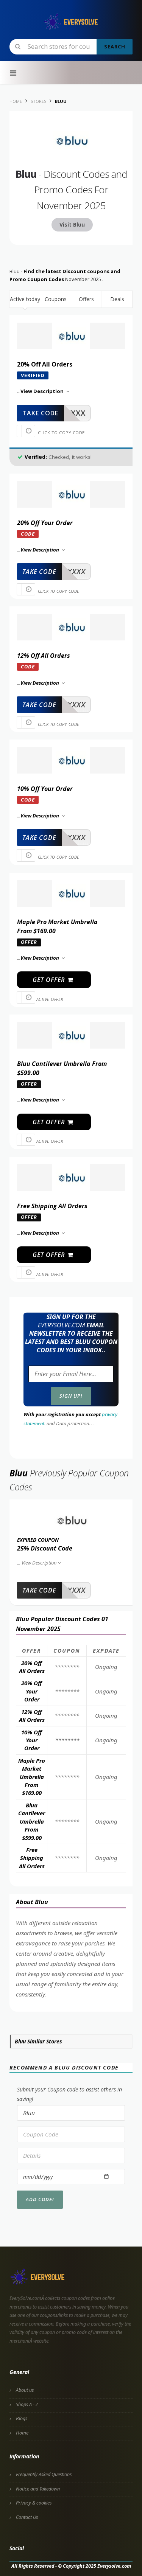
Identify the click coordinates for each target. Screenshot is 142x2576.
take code (40, 413)
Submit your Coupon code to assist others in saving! (69, 2094)
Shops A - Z (27, 2404)
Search (115, 47)
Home (22, 2433)
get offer (50, 980)
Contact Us (27, 2517)
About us (25, 2390)
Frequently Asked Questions (44, 2474)
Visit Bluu (72, 225)
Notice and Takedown (38, 2489)
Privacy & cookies (34, 2503)
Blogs (22, 2418)
